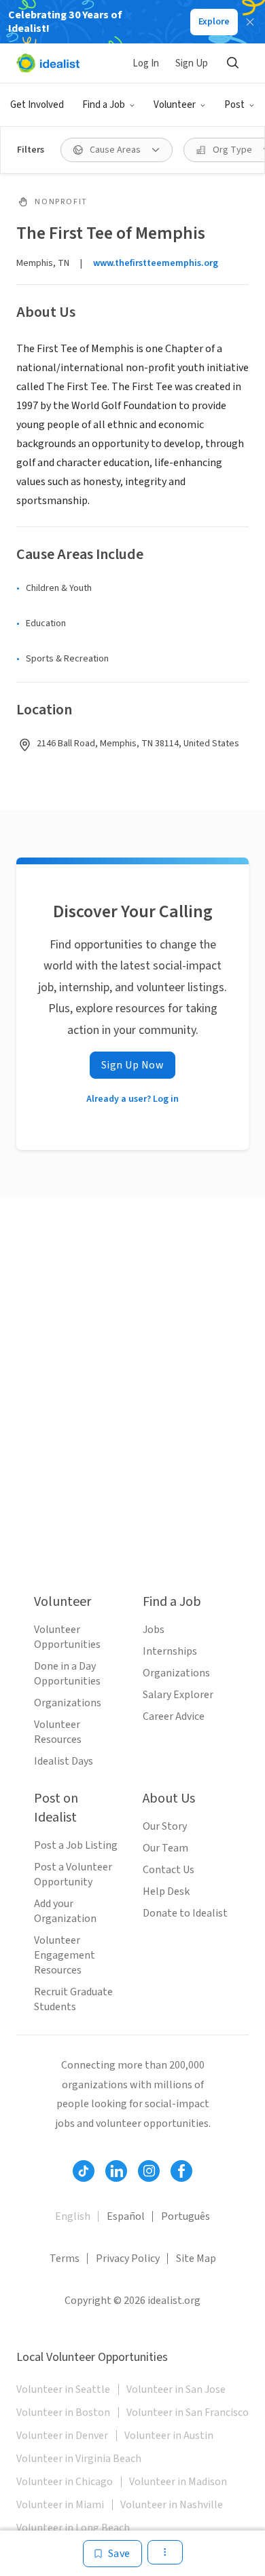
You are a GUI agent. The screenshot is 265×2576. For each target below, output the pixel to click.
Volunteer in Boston (63, 2412)
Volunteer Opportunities (67, 1637)
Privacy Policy (128, 2258)
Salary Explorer (178, 1695)
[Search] (232, 63)
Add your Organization (65, 1911)
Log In (146, 63)
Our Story (165, 1826)
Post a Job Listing (76, 1845)
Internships (170, 1651)
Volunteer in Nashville (172, 2505)
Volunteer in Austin (169, 2436)
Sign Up (192, 63)
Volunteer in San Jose (176, 2389)
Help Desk (166, 1891)
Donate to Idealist (185, 1913)
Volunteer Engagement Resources (65, 1955)
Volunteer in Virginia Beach (79, 2459)
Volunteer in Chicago (65, 2482)
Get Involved (37, 105)
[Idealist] (48, 63)
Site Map (196, 2258)
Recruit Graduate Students (73, 1999)
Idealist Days (64, 1761)
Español (126, 2216)
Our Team (165, 1848)
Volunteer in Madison (178, 2482)
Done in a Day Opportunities (67, 1674)
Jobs (154, 1630)
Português (185, 2216)
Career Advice (174, 1716)
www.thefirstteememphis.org (156, 263)
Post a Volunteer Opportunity (73, 1875)
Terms (65, 2258)
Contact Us (169, 1870)
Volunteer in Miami (60, 2505)
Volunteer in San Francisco (188, 2412)
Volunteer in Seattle (63, 2389)
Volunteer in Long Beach (73, 2528)
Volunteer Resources (58, 1732)
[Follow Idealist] (84, 2171)
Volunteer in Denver (62, 2436)
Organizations (68, 1703)
